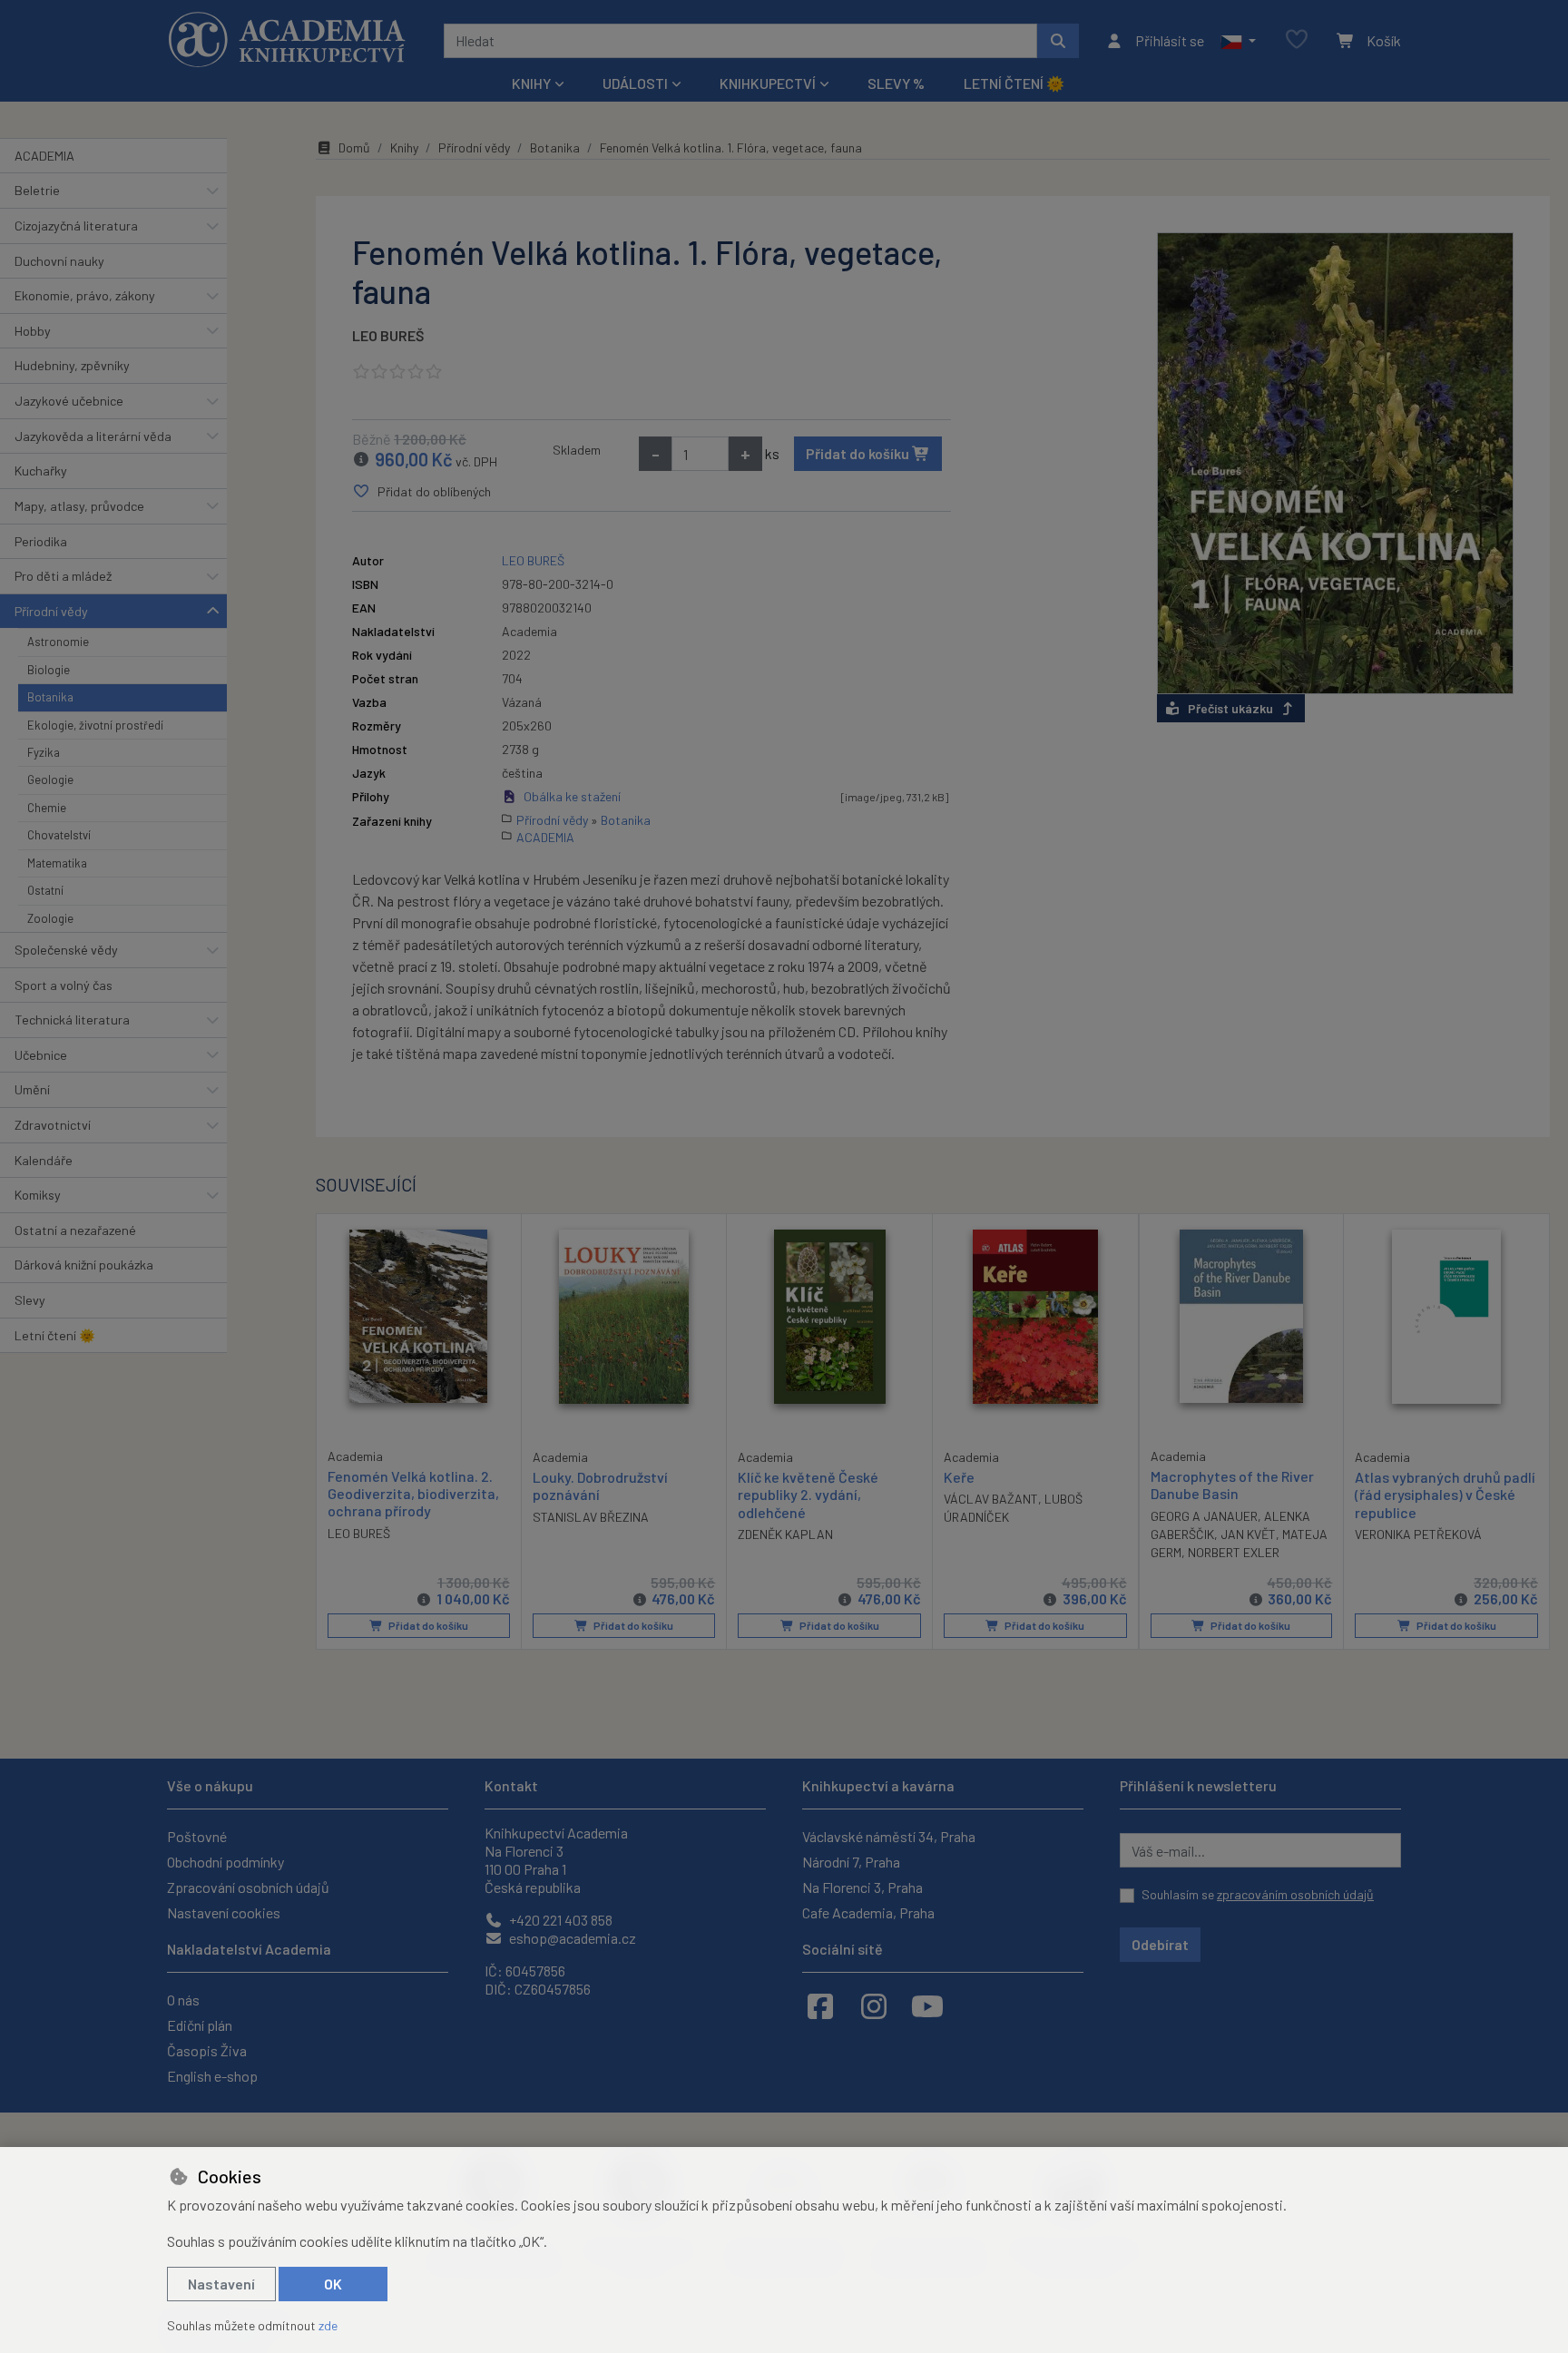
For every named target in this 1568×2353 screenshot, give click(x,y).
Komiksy (38, 1195)
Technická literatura (72, 1020)
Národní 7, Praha (851, 1862)
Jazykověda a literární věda (93, 436)
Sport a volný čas (64, 985)
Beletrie (37, 190)
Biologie (49, 670)
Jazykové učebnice (69, 401)
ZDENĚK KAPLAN (785, 1534)
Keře (959, 1477)
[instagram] (874, 2005)
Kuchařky (41, 471)
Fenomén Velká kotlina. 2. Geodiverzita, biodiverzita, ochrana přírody (413, 1493)
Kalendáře (44, 1160)
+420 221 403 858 (559, 1920)
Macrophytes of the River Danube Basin (1232, 1485)
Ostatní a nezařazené (75, 1230)
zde (328, 2325)
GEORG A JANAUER (1204, 1516)
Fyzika (44, 752)
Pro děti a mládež (63, 576)
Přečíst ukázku (1230, 708)
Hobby (33, 331)
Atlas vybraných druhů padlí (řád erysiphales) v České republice (1445, 1494)
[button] (1238, 41)
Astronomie (58, 642)
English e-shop (212, 2076)
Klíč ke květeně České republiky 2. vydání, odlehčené (808, 1494)
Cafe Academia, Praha (868, 1912)
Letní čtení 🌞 (1014, 83)
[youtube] (927, 2005)
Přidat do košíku (859, 453)
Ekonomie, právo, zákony (85, 295)
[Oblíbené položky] (1297, 40)
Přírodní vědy (51, 611)
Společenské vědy (66, 950)
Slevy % (896, 83)
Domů (354, 147)
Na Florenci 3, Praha (862, 1887)
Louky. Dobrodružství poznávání (600, 1485)
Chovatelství (59, 835)
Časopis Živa (207, 2050)
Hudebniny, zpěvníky (72, 365)
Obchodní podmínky (225, 1862)
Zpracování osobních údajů (248, 1887)
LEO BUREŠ (388, 335)
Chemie (47, 808)
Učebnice (41, 1055)
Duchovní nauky (59, 261)
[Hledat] (1058, 41)
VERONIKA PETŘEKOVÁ (1418, 1534)
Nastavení (221, 2284)
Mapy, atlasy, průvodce (79, 506)
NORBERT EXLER (1234, 1552)
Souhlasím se (1258, 1894)
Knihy (404, 147)
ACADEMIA (44, 156)
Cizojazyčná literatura (76, 225)
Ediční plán (200, 2025)
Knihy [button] (531, 83)
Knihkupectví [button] (768, 83)
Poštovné (197, 1836)
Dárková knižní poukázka (84, 1265)
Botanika (50, 697)
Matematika (57, 863)
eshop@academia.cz (571, 1938)
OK (333, 2284)
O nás (183, 2000)
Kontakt (511, 1785)
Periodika (41, 541)
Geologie (50, 779)
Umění (32, 1089)
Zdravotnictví (53, 1125)
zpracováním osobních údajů (1295, 1894)
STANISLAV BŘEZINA (591, 1517)
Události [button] (635, 83)
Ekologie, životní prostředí (95, 725)
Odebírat (1160, 1944)
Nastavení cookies (224, 1912)
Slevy (30, 1300)
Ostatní (45, 890)
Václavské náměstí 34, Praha (889, 1836)
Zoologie (50, 918)
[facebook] (820, 2005)
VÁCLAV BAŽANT (991, 1499)
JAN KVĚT (1248, 1534)
